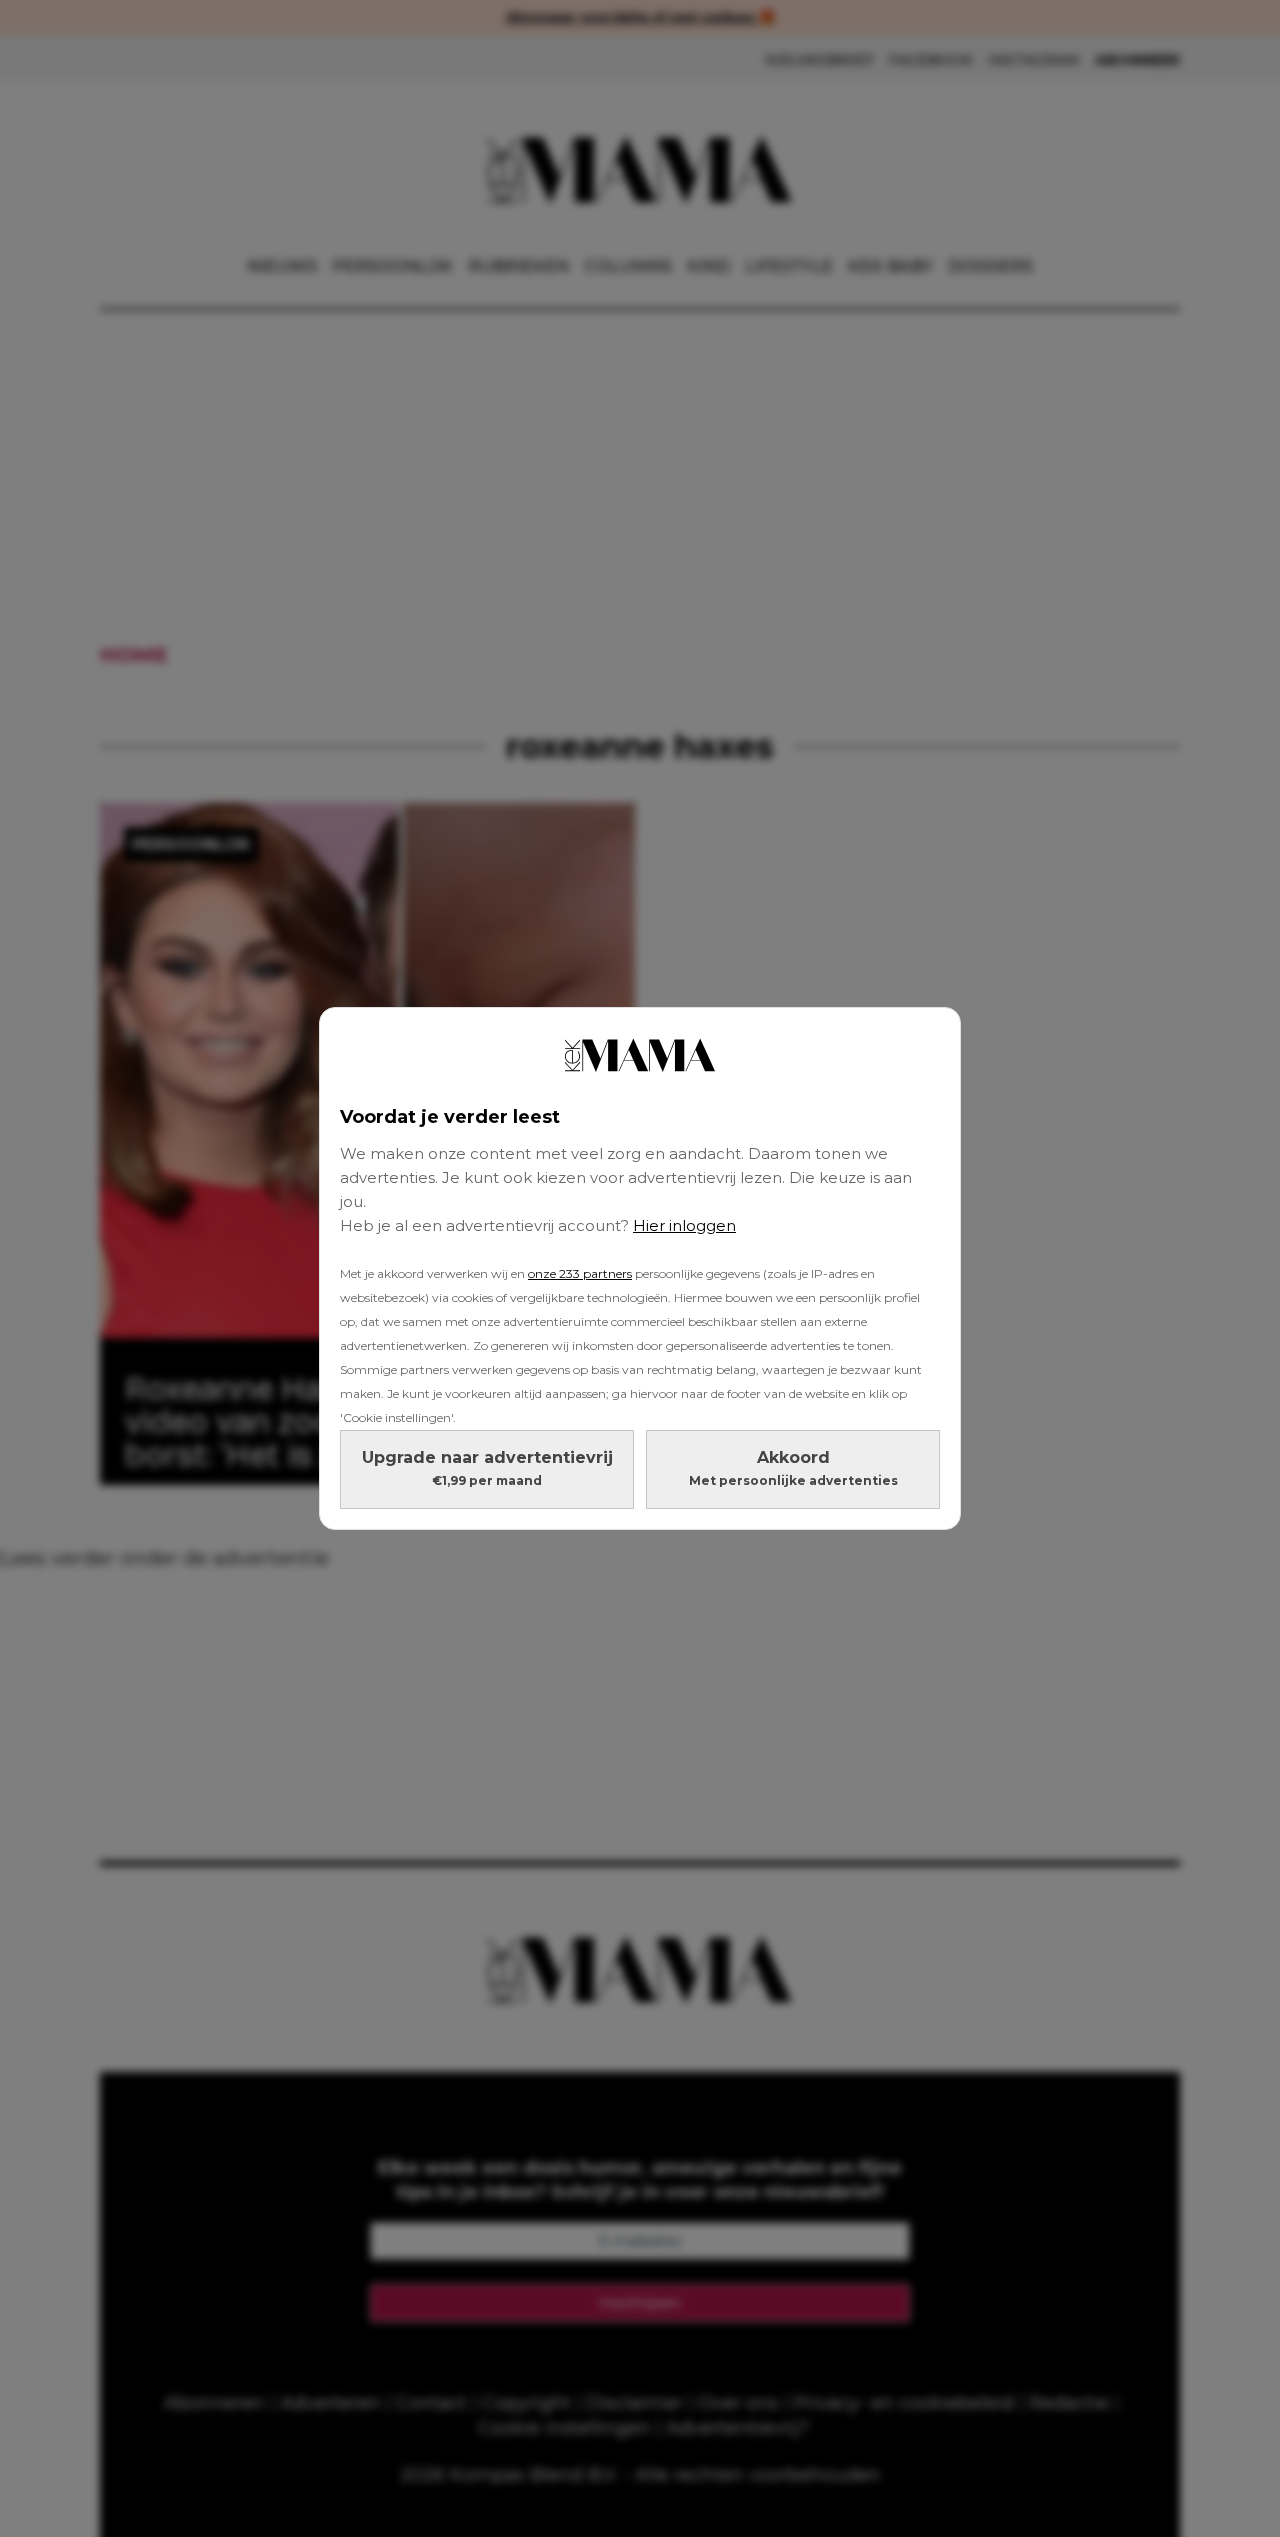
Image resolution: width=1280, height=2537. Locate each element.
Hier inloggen (684, 1225)
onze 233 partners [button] (580, 1273)
